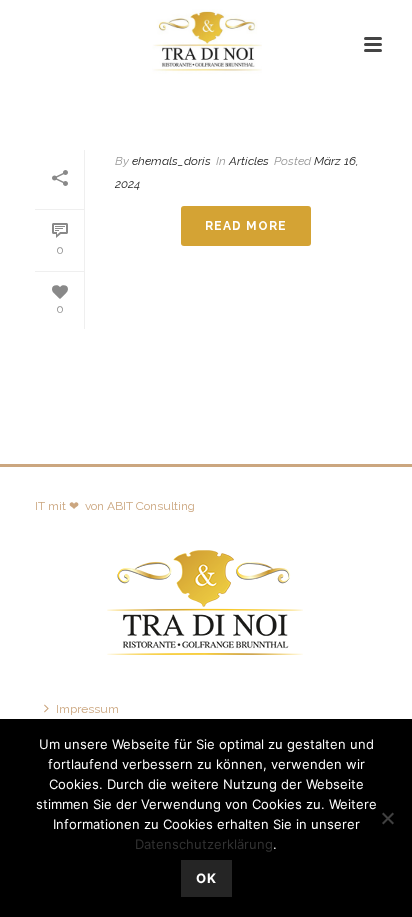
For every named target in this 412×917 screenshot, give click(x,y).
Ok (206, 878)
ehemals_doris (171, 161)
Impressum (87, 709)
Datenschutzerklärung (204, 844)
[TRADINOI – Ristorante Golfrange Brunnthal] (206, 45)
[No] (387, 818)
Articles (231, 111)
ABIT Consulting (151, 506)
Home (170, 111)
